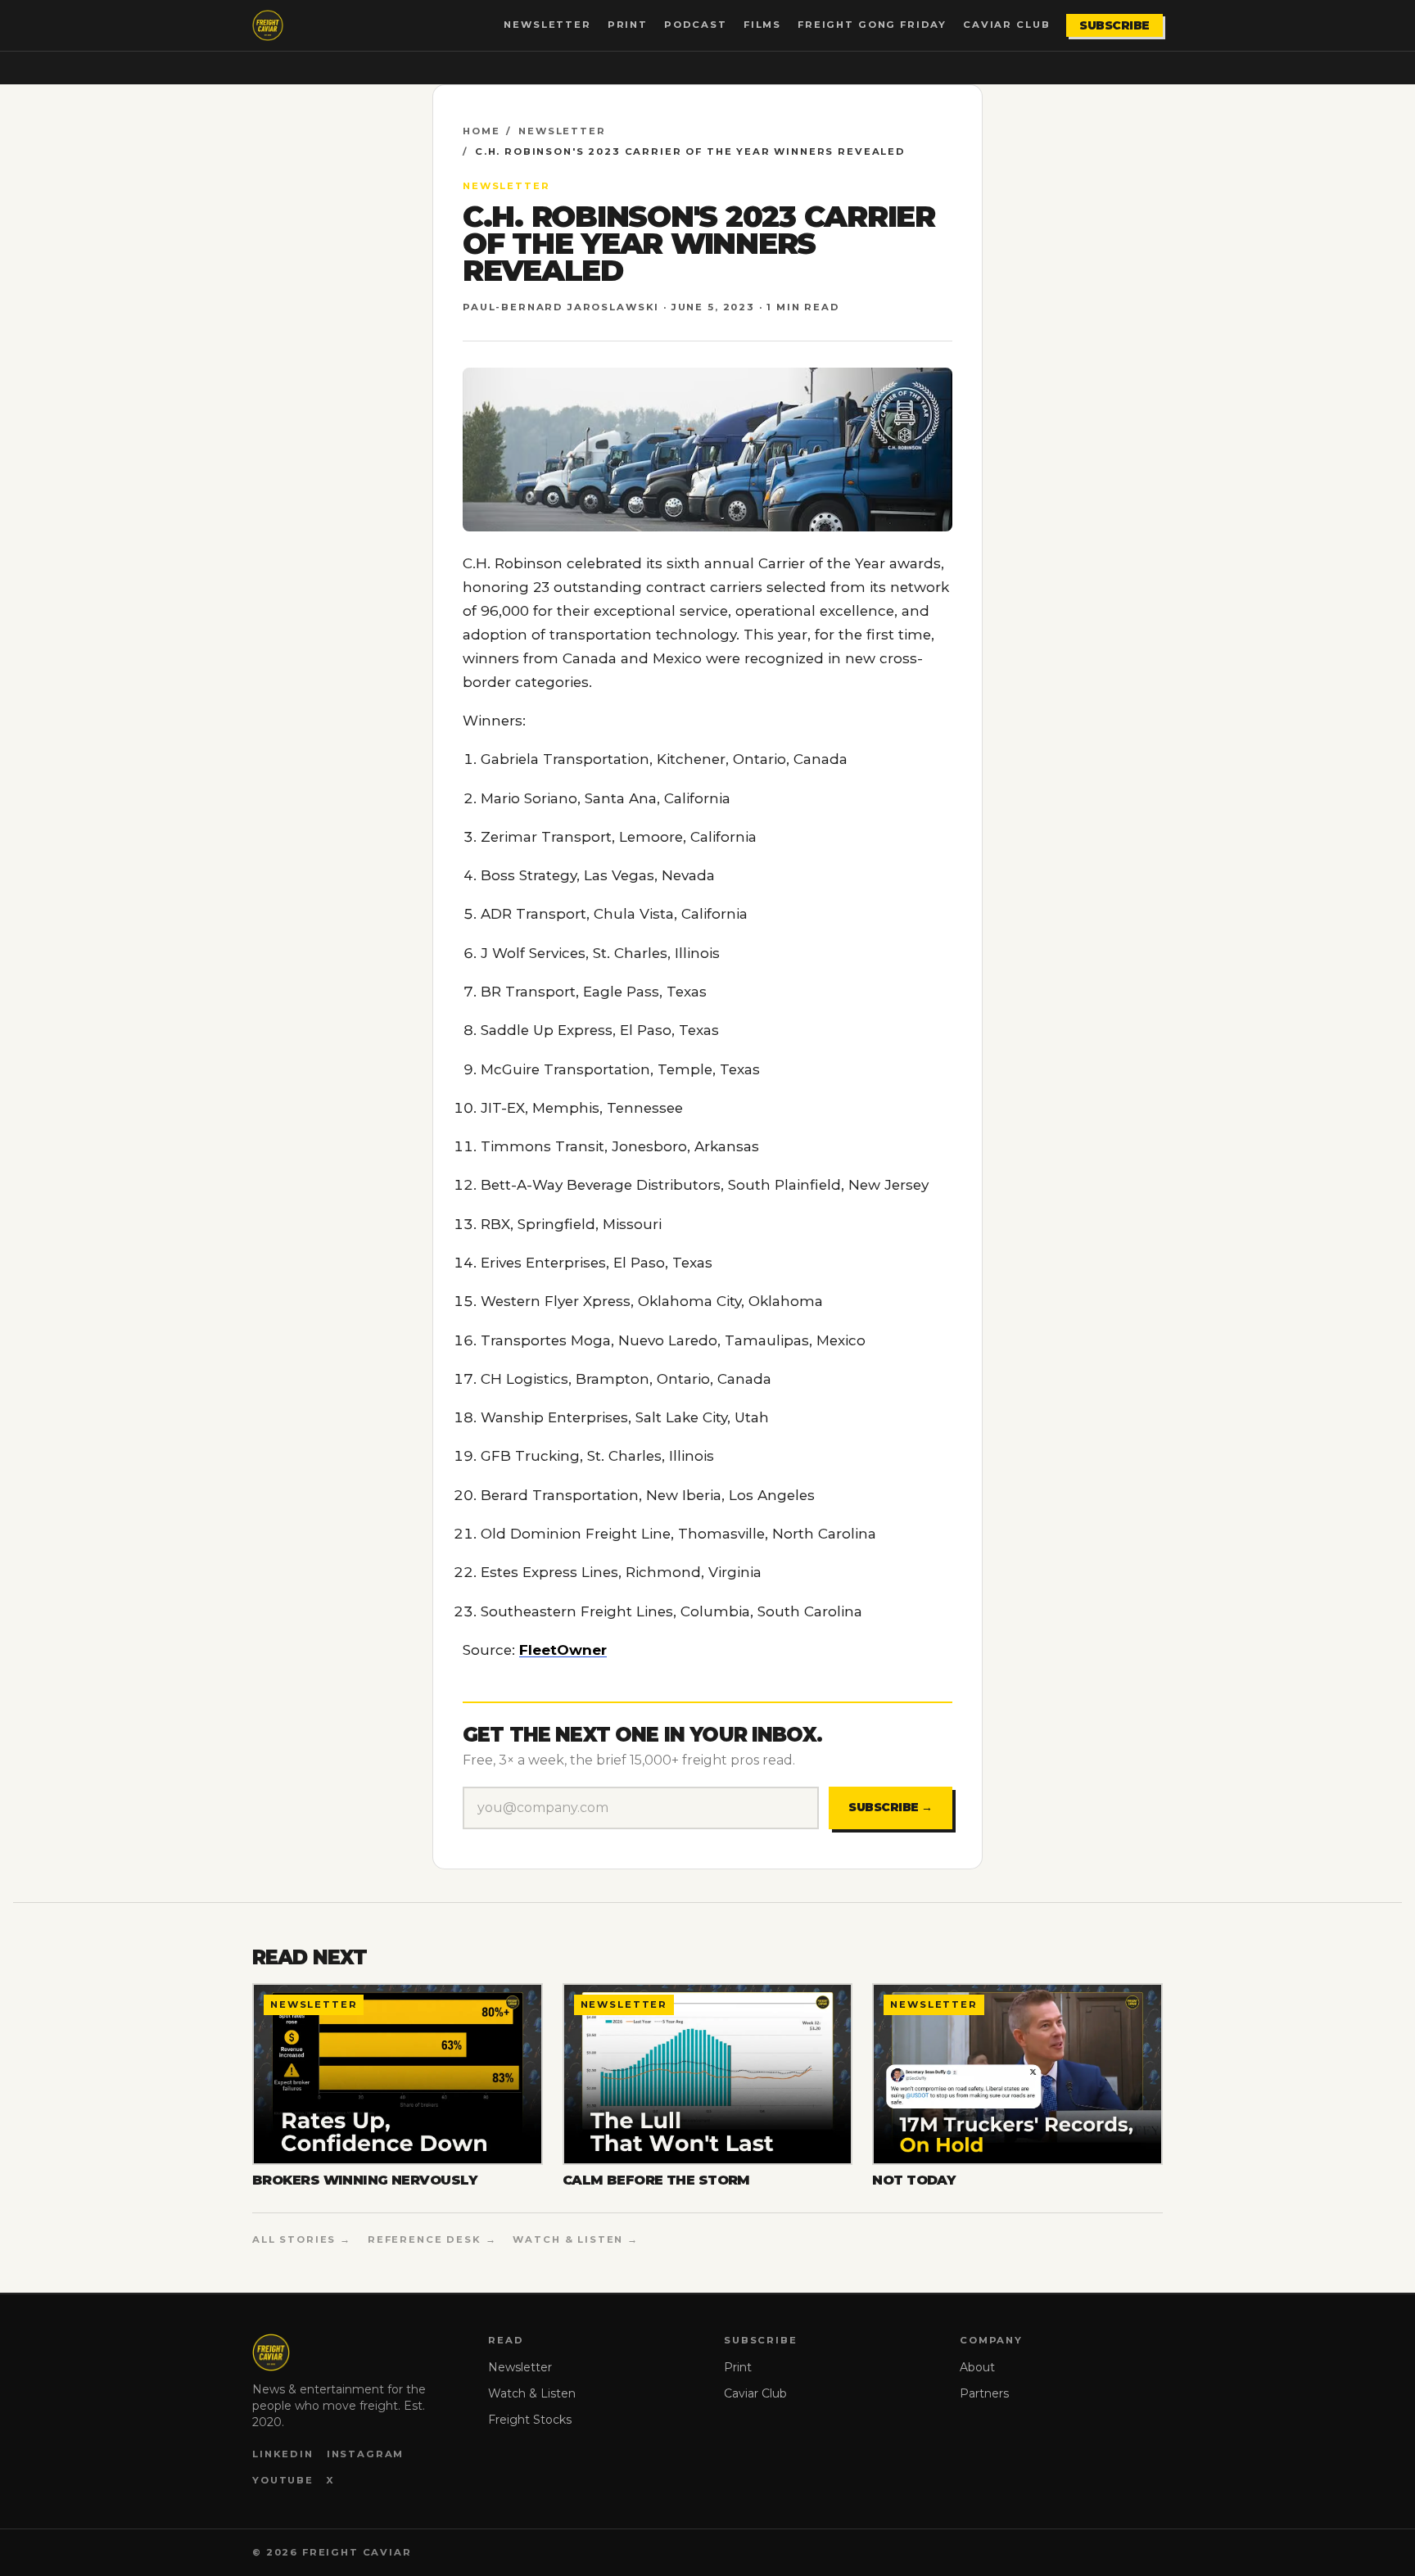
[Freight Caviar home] (268, 25)
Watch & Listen (532, 2393)
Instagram (366, 2454)
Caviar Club (1006, 25)
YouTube (283, 2480)
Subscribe (1114, 25)
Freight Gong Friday (872, 25)
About (977, 2367)
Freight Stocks (530, 2420)
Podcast (696, 25)
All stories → (302, 2239)
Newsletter (547, 25)
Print (628, 25)
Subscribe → (891, 1807)
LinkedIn (283, 2454)
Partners (984, 2393)
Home (481, 131)
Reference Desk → (432, 2239)
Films (762, 25)
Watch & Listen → (576, 2239)
